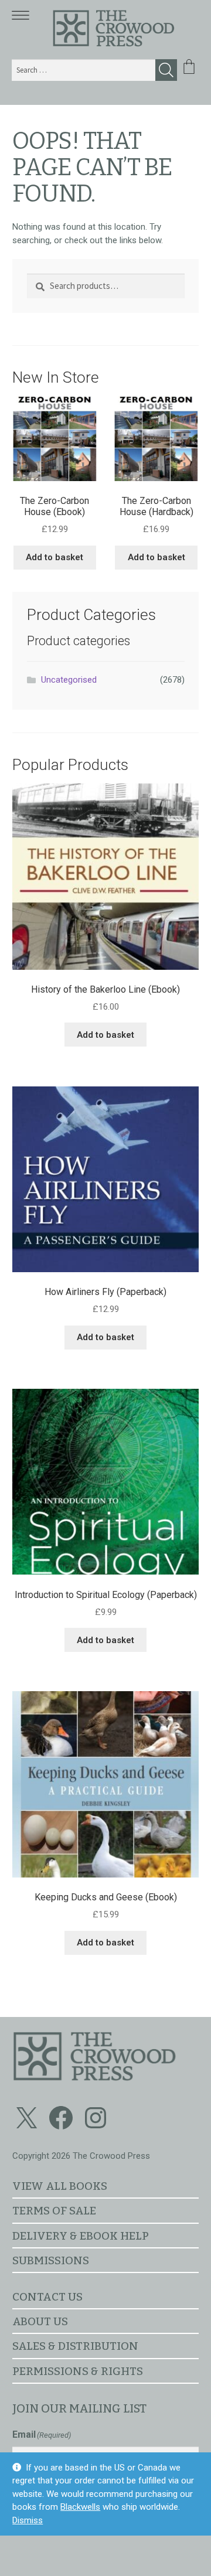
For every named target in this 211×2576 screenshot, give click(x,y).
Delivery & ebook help (81, 2236)
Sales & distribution (75, 2346)
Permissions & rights (78, 2371)
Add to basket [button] (55, 557)
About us (40, 2321)
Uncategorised (69, 680)
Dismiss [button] (28, 2520)
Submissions (51, 2260)
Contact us (47, 2297)
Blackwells (80, 2507)
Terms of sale (54, 2211)
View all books (60, 2186)
